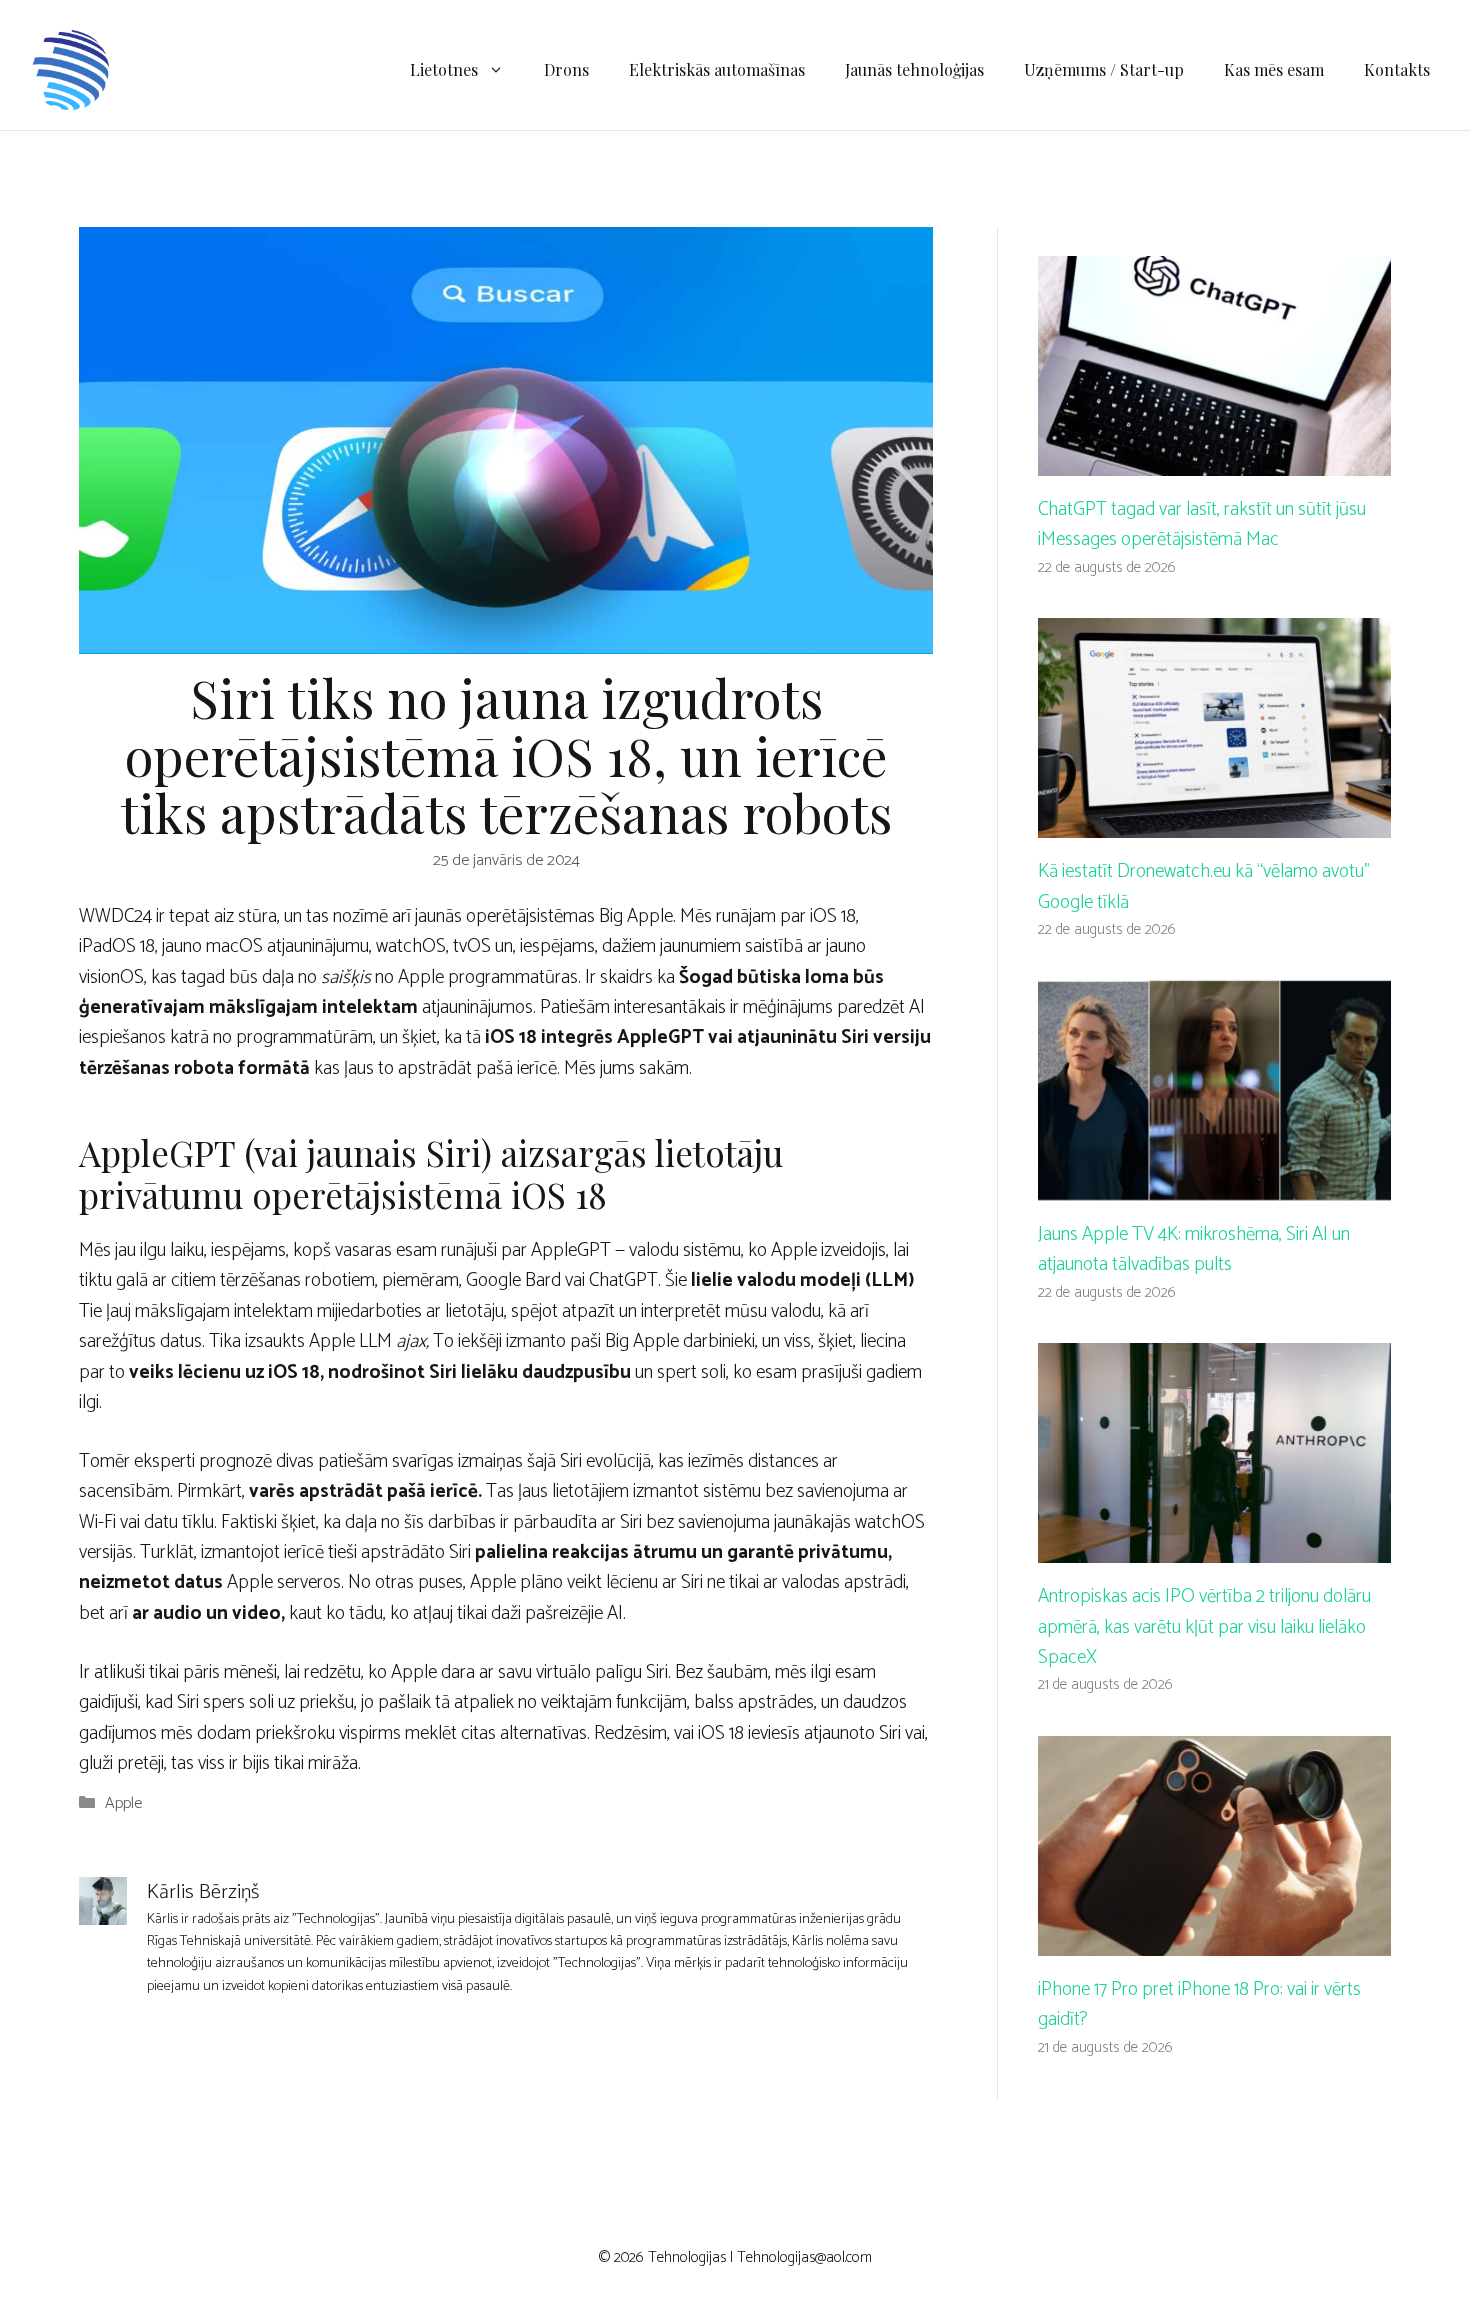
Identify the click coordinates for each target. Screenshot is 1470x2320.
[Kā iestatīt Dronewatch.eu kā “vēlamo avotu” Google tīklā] (1214, 822)
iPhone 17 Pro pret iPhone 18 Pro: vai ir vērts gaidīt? (1199, 2004)
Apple (123, 1803)
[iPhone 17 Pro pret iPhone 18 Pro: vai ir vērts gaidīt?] (1214, 1940)
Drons (566, 69)
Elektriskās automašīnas (717, 69)
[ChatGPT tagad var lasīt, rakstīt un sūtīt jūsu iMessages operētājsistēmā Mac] (1214, 459)
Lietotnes (444, 69)
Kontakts (1397, 69)
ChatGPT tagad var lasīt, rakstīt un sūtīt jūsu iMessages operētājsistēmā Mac (1202, 524)
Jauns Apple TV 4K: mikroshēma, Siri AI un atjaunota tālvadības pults (1194, 1249)
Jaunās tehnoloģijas (914, 69)
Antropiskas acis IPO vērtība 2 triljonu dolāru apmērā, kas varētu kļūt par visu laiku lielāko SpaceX (1204, 1627)
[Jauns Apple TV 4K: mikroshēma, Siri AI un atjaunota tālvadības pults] (1214, 1184)
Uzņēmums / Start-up (1104, 69)
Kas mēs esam (1274, 69)
